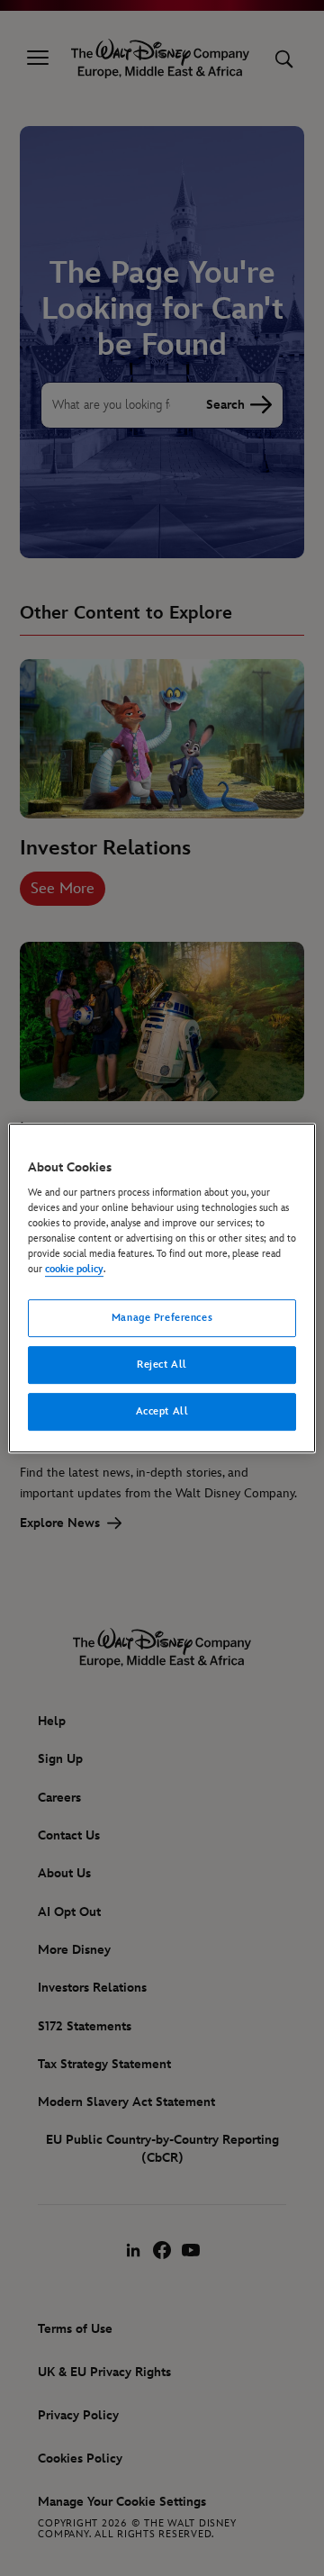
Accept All (162, 1411)
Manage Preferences (162, 1319)
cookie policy (74, 1270)
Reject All (162, 1365)
